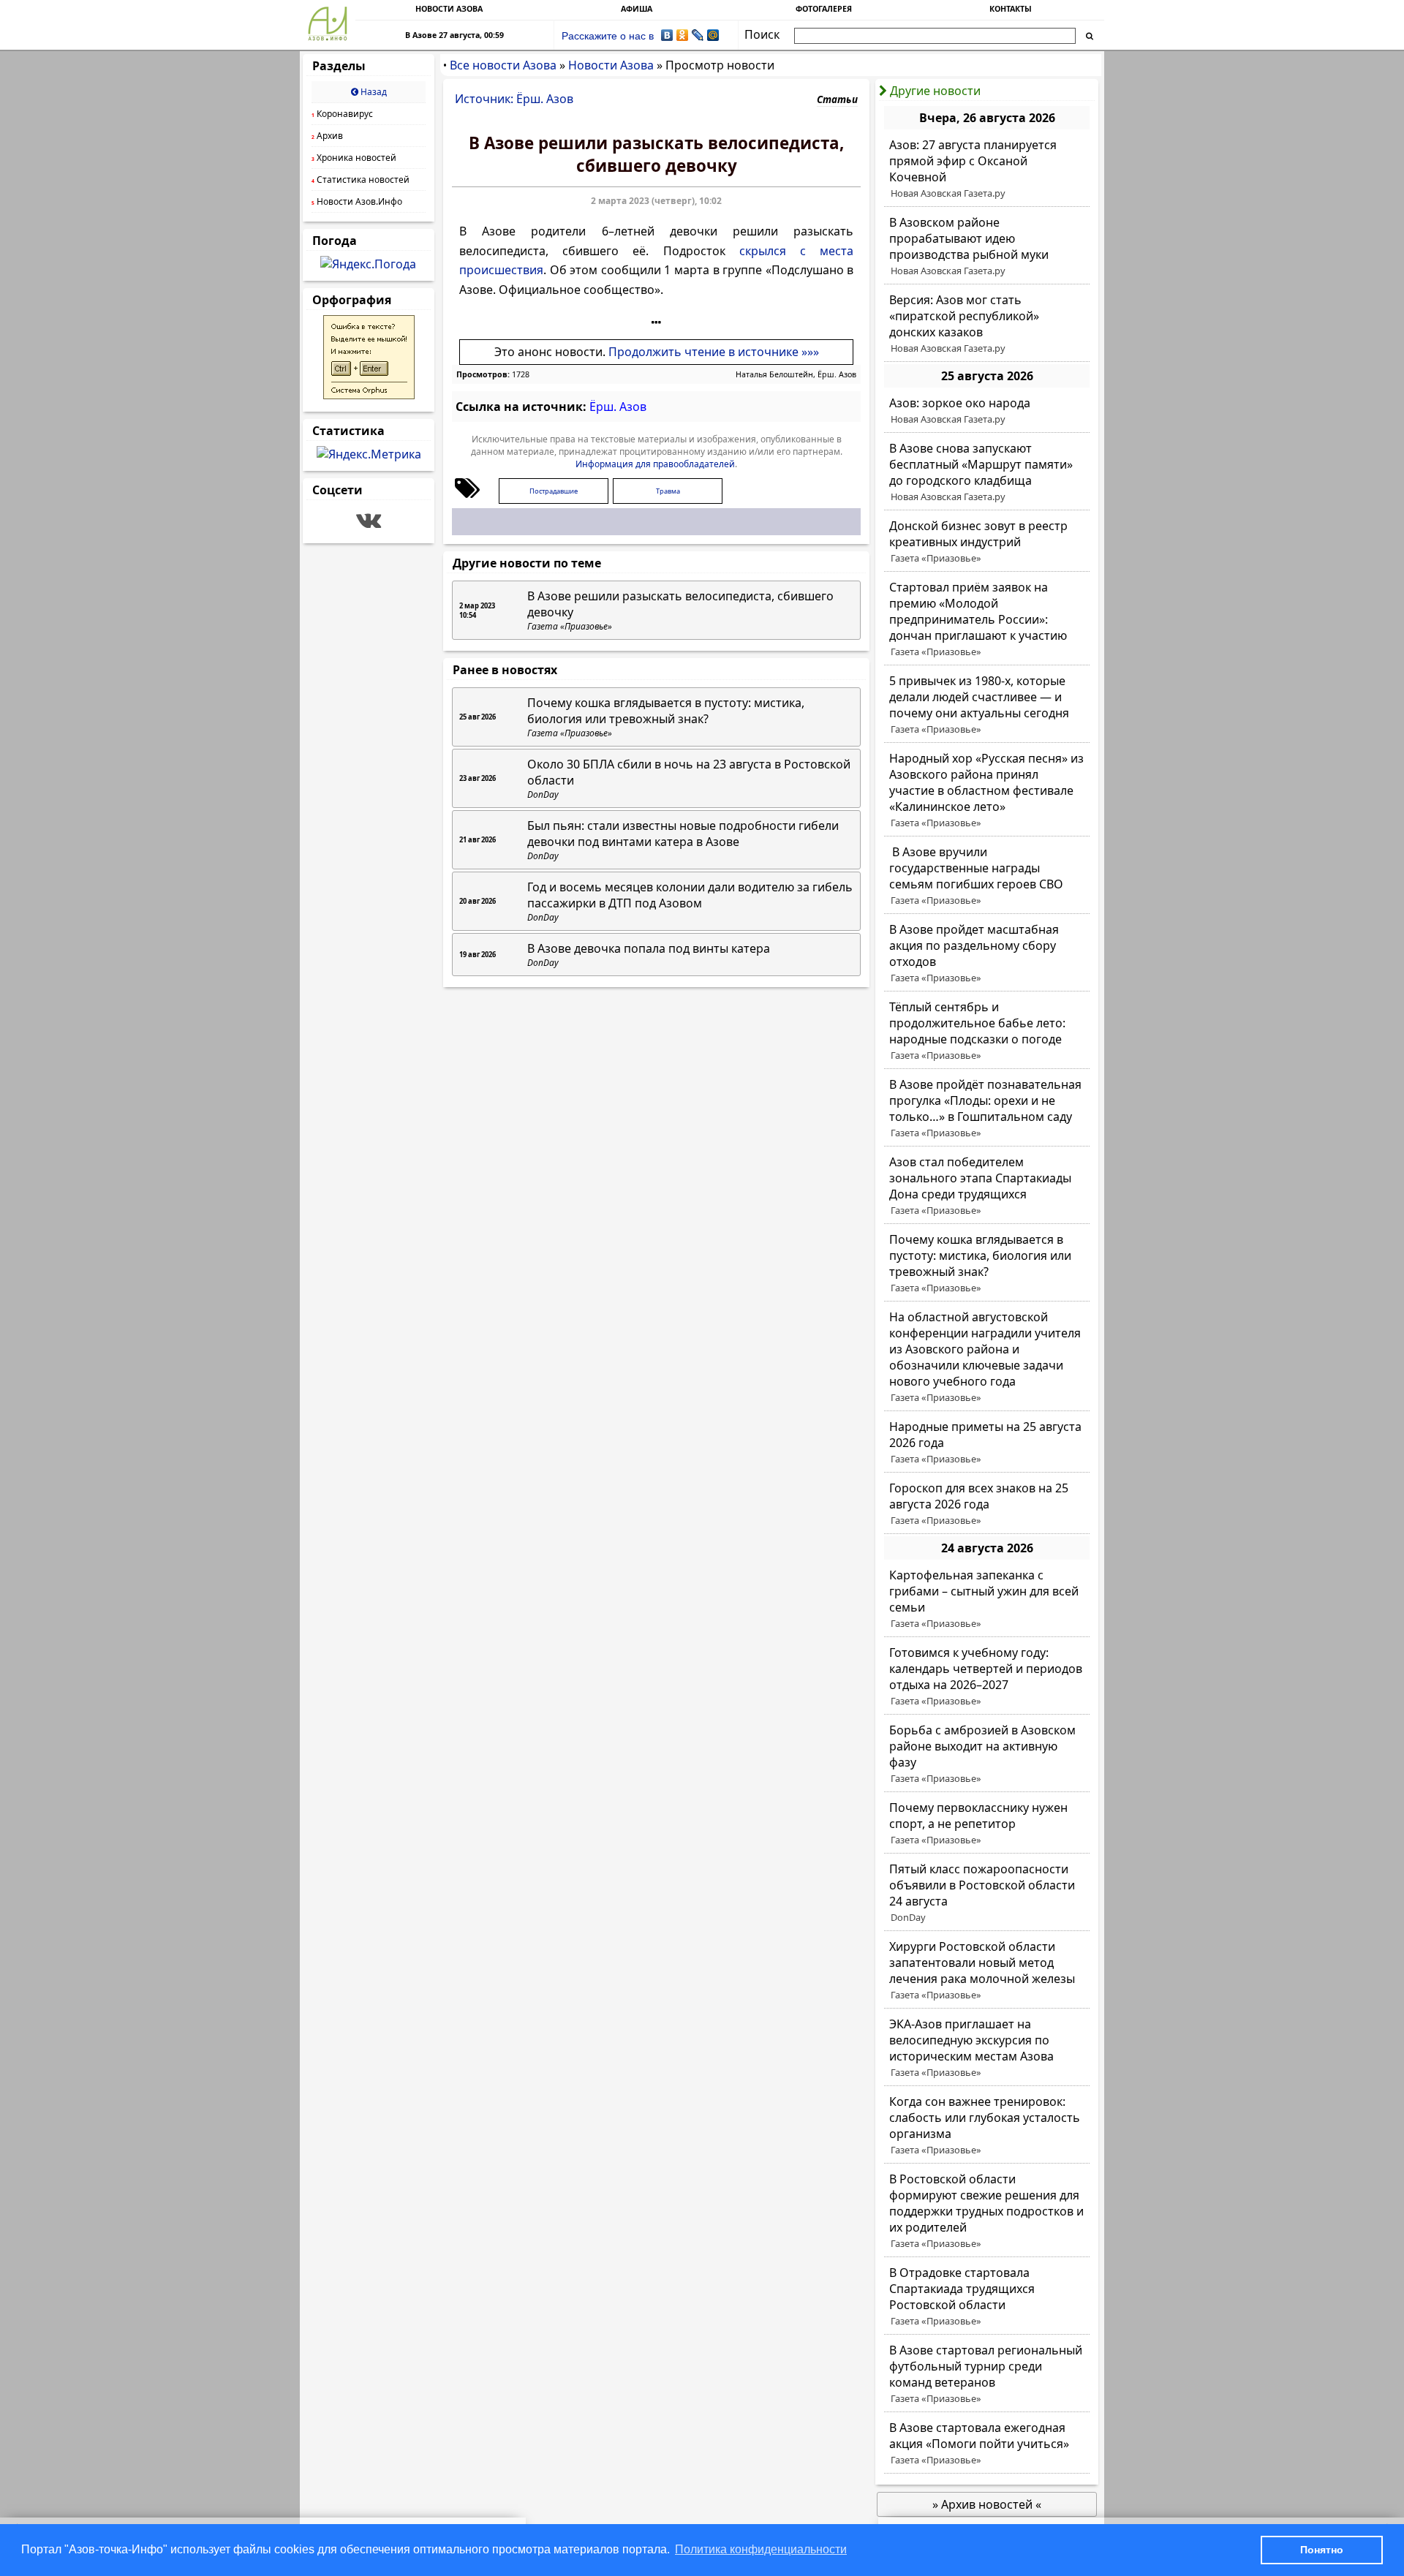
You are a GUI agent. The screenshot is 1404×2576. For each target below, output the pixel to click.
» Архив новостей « (987, 2504)
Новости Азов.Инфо (357, 201)
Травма (668, 491)
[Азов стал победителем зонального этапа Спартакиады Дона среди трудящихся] (987, 1186)
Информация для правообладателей (655, 464)
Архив (327, 136)
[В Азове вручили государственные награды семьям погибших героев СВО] (987, 876)
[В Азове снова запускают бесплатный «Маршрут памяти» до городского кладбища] (987, 472)
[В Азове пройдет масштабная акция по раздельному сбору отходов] (987, 953)
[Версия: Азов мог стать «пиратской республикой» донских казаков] (987, 324)
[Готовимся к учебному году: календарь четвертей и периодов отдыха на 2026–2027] (987, 1677)
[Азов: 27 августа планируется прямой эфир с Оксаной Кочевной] (987, 169)
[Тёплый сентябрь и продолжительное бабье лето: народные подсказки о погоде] (987, 1031)
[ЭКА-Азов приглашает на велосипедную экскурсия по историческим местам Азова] (987, 2048)
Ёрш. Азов (618, 407)
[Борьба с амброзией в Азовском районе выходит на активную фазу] (987, 1754)
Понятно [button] (1322, 2550)
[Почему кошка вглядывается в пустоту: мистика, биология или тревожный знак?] (987, 1264)
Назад (373, 92)
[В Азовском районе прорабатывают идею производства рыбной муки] (987, 246)
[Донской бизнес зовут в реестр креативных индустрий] (987, 542)
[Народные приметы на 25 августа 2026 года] (987, 1443)
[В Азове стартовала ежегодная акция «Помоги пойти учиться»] (987, 2444)
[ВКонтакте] (667, 35)
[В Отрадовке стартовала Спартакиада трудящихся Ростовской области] (987, 2297)
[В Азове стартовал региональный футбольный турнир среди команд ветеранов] (987, 2374)
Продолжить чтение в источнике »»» (714, 352)
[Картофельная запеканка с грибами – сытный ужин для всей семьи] (987, 1599)
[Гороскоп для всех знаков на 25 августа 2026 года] (987, 1504)
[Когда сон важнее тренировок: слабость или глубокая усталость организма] (987, 2126)
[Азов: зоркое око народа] (987, 411)
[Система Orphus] (369, 395)
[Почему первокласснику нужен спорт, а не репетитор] (987, 1824)
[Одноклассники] (683, 35)
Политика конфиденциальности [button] (761, 2549)
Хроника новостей (354, 158)
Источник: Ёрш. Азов (514, 99)
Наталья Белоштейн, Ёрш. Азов (796, 374)
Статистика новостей (361, 180)
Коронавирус (342, 114)
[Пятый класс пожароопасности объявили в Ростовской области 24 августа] (987, 1893)
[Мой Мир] (713, 35)
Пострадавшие (554, 491)
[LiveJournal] (698, 35)
